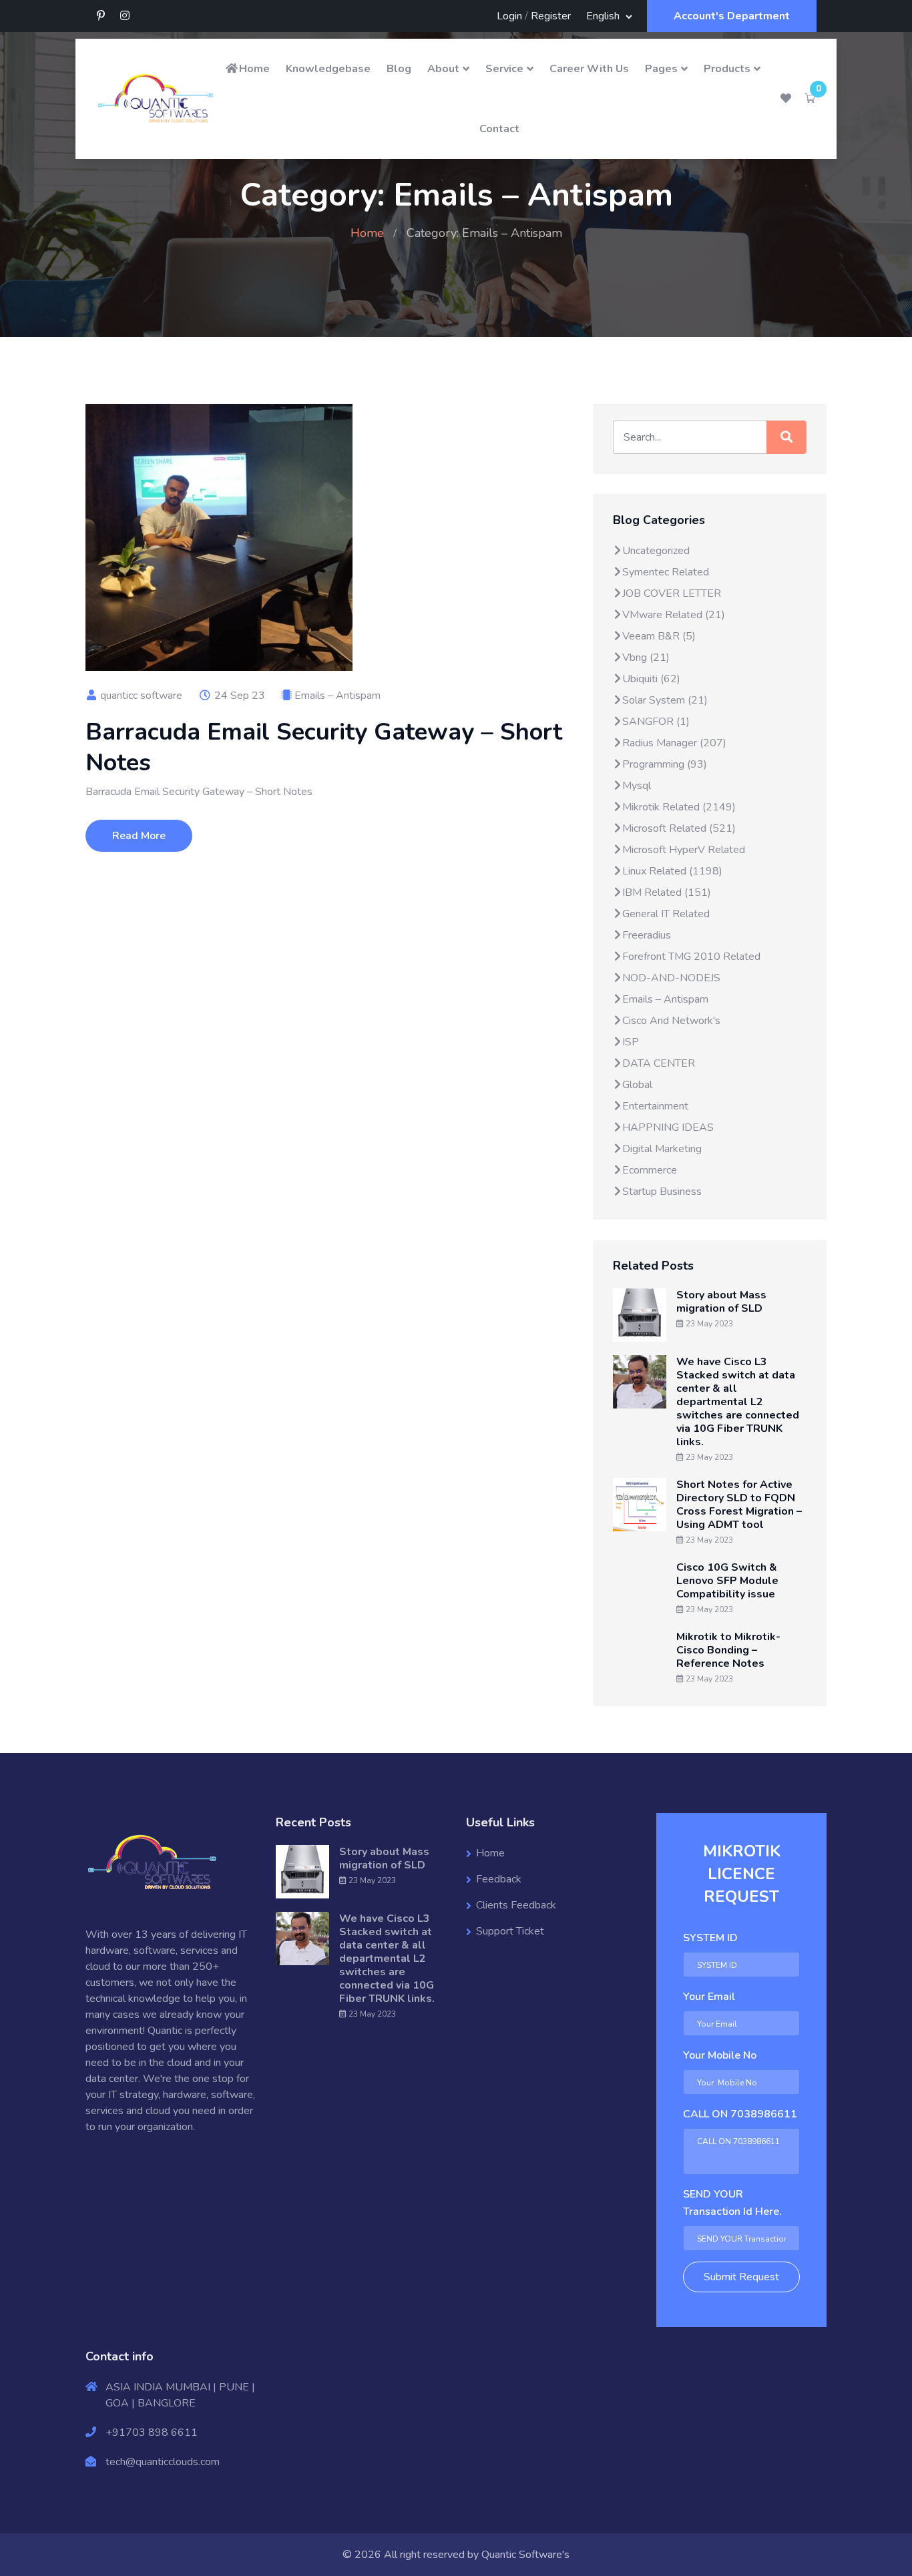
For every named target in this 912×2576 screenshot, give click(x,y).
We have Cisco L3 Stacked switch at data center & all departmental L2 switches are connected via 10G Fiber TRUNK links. (738, 1402)
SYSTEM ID (710, 1938)
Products (727, 69)
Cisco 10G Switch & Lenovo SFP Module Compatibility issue (727, 1581)
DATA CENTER (659, 1063)
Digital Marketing (662, 1149)
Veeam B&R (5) (659, 636)
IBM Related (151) (667, 892)
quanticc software (140, 696)
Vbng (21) (646, 658)
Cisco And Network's (671, 1021)
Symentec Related (666, 572)
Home (254, 69)
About (443, 69)
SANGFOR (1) (656, 722)
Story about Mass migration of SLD (721, 1302)
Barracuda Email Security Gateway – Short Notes (324, 747)
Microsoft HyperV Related (684, 850)
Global (637, 1085)
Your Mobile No (720, 2055)
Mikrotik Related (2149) (679, 807)
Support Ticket (510, 1931)
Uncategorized (656, 551)
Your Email (709, 1997)
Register (551, 16)
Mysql (637, 786)
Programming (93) (665, 764)
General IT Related (666, 914)
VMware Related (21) (674, 615)
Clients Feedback (516, 1905)
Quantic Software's (525, 2555)
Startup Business (662, 1192)
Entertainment (655, 1106)
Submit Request (741, 2277)
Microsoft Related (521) (679, 828)
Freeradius (647, 935)
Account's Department (732, 16)
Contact (499, 129)
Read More (139, 836)
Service (504, 69)
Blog (399, 69)
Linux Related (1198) (672, 871)
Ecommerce (650, 1170)
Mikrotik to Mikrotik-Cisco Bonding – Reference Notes (728, 1650)
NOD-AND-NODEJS (671, 978)
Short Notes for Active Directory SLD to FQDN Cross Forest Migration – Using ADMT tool (739, 1505)
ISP (631, 1042)
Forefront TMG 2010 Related (691, 957)
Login (509, 16)
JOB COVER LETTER (672, 593)
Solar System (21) (665, 700)
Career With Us (589, 69)
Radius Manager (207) (674, 743)
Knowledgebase (328, 69)
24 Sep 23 (238, 696)
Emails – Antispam (337, 696)
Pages (661, 69)
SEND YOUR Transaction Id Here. (732, 2203)
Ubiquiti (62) (651, 679)
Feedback (499, 1879)
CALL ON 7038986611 (740, 2114)
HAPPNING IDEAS (668, 1127)
